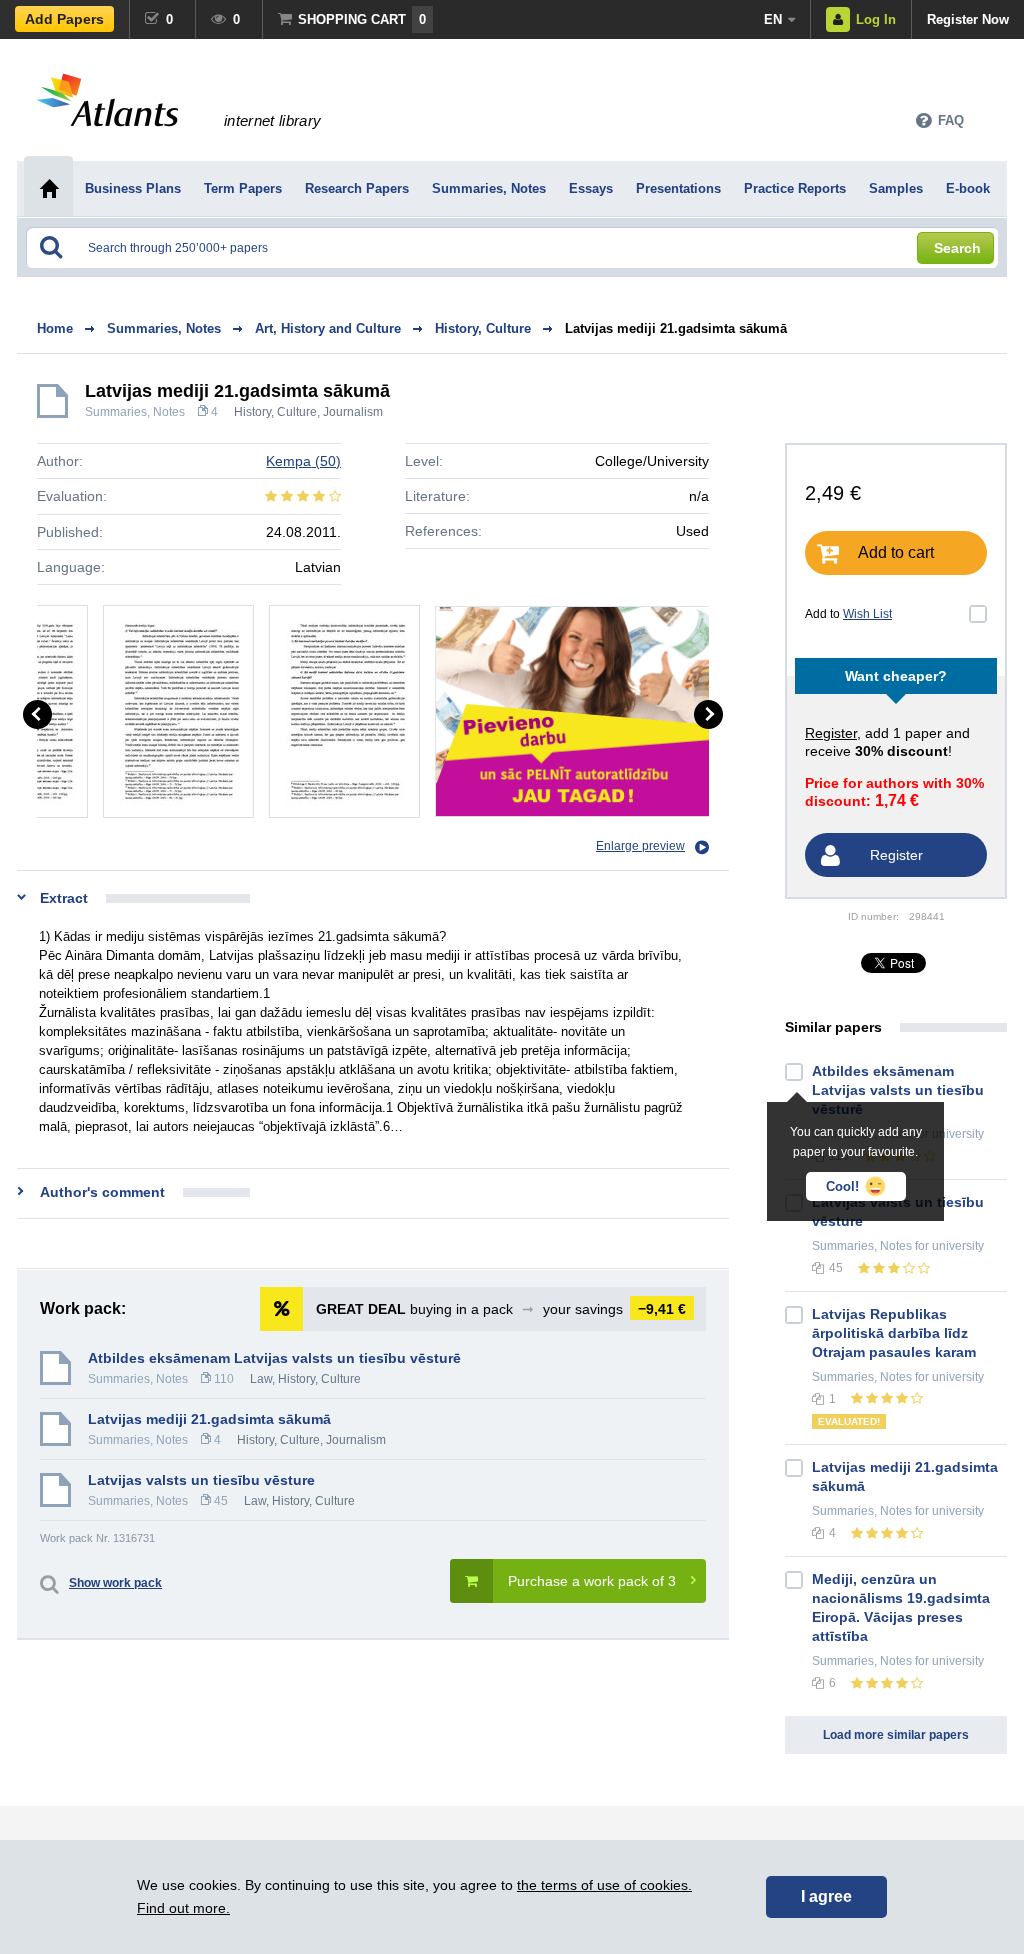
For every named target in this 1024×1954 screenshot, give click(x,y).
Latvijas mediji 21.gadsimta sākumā (676, 328)
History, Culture (275, 412)
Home (55, 328)
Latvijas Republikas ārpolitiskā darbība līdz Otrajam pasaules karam (894, 1333)
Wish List (867, 614)
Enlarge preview (640, 846)
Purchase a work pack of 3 (592, 1581)
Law (261, 1379)
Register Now (968, 19)
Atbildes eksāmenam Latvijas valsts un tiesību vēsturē (274, 1358)
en (773, 19)
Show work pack (115, 1583)
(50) (303, 461)
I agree (826, 1896)
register (831, 733)
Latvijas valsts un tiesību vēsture (201, 1480)
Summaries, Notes (135, 412)
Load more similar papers (896, 1735)
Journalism (353, 412)
